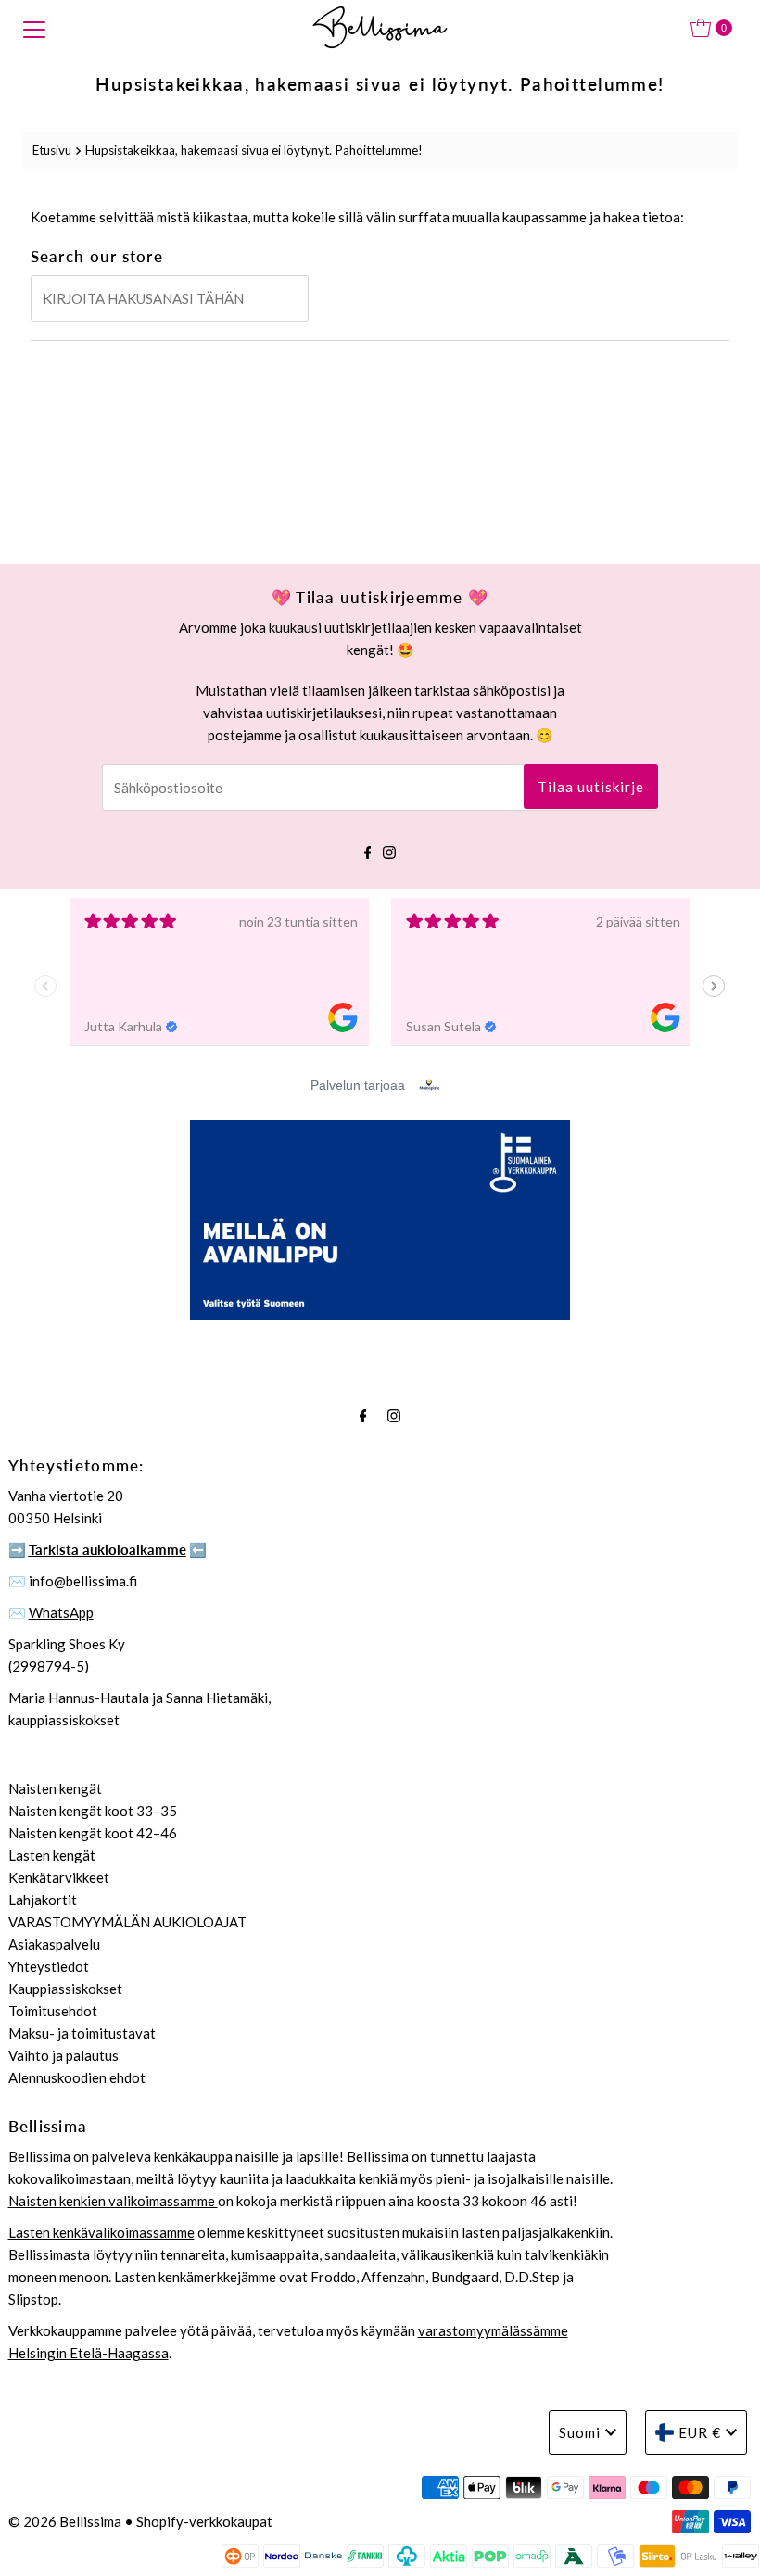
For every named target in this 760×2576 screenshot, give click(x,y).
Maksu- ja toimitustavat (82, 2033)
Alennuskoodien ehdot (77, 2077)
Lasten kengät (52, 1855)
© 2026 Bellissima (65, 2521)
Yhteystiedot (49, 1966)
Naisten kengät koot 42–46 (93, 1833)
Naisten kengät (55, 1788)
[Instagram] (389, 850)
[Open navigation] (34, 28)
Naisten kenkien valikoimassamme (113, 2201)
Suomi (580, 2432)
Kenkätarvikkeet (59, 1877)
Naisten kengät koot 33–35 (93, 1811)
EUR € (700, 2432)
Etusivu (52, 150)
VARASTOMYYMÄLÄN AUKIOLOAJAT (127, 1922)
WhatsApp (61, 1612)
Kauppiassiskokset (65, 1989)
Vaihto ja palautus (63, 2055)
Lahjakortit (43, 1900)
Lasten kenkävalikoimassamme (101, 2232)
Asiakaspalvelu (54, 1944)
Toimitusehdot (53, 2011)
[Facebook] (368, 850)
